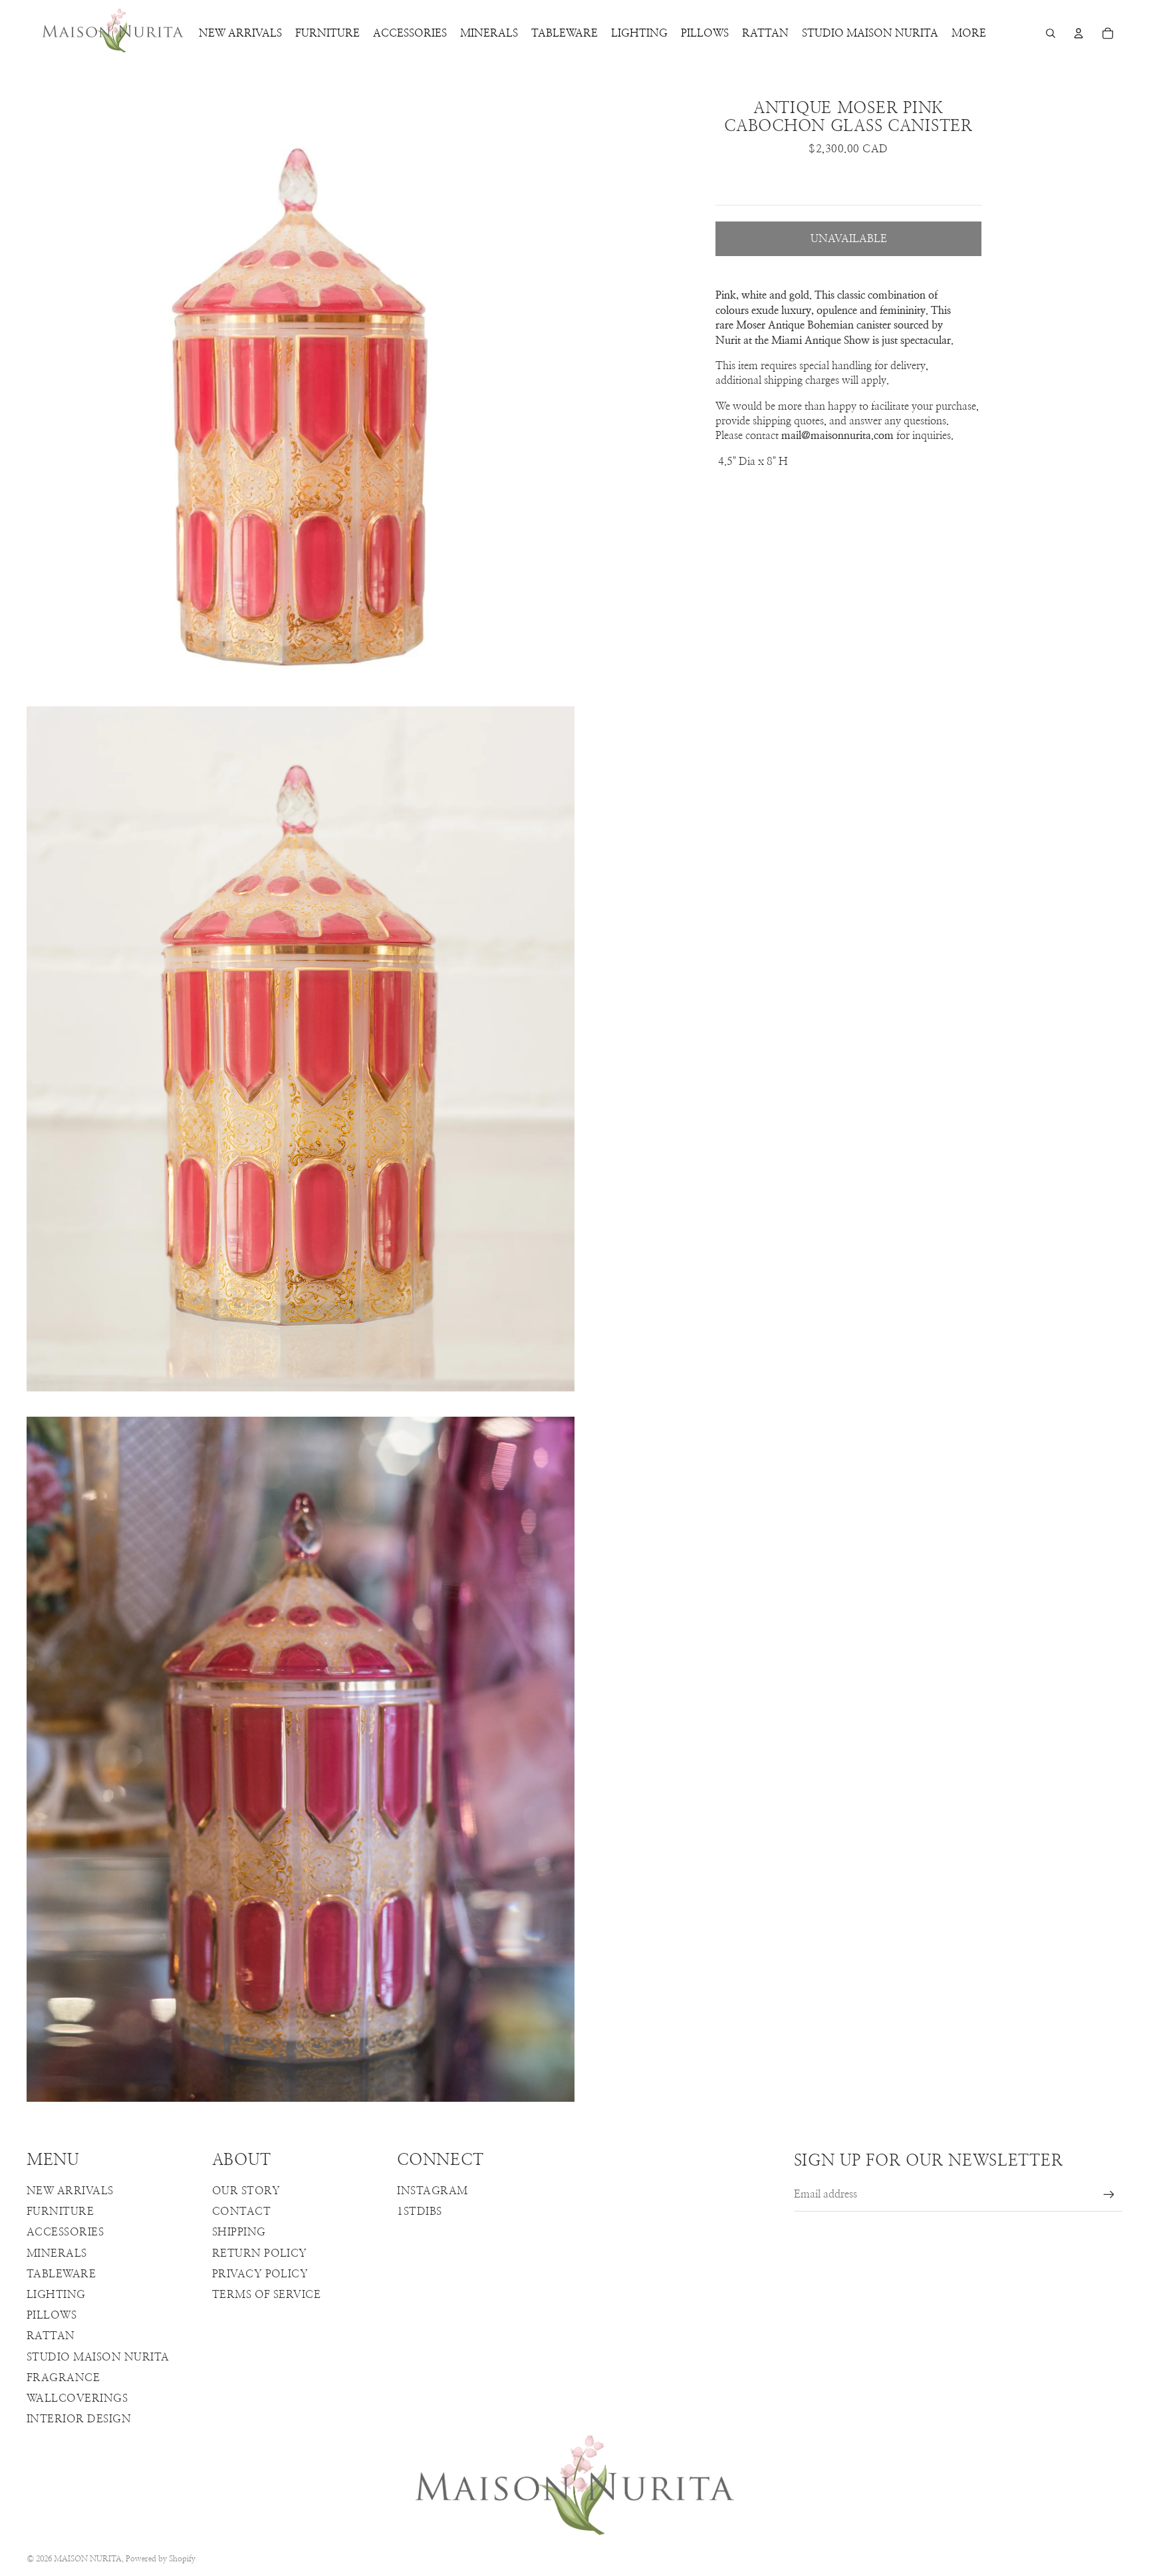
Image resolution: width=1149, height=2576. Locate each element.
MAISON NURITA (88, 2559)
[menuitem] (969, 33)
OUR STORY (246, 2191)
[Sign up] (1109, 2195)
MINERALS (57, 2253)
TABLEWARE (61, 2274)
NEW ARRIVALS (70, 2191)
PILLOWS (52, 2315)
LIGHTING (56, 2295)
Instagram (432, 2191)
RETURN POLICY (260, 2253)
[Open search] (1051, 33)
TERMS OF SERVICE (267, 2295)
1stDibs (419, 2212)
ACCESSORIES (65, 2232)
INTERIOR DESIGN (79, 2419)
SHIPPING (239, 2232)
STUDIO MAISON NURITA (98, 2357)
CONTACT (241, 2212)
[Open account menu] (1079, 33)
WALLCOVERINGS (77, 2398)
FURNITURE (60, 2212)
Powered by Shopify (161, 2559)
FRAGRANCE (63, 2378)
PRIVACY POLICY (260, 2274)
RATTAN (51, 2336)
